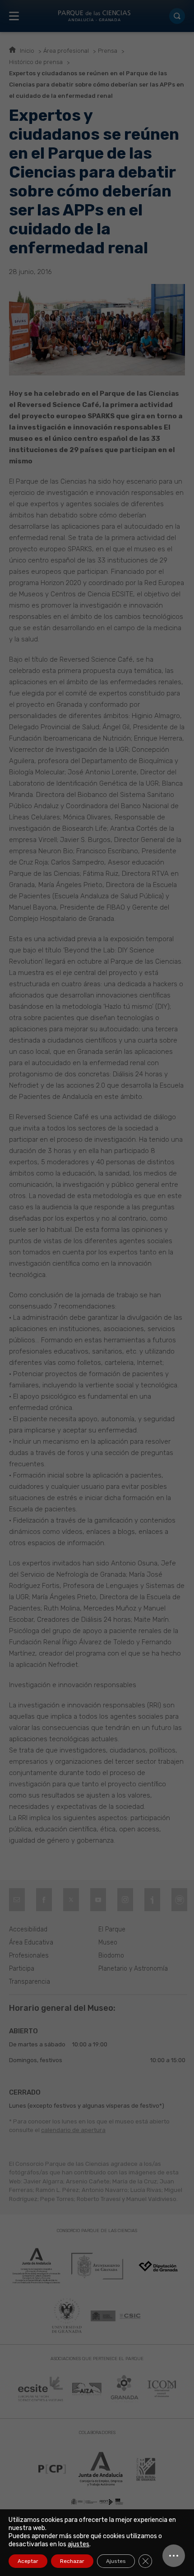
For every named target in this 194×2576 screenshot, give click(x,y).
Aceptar (28, 2561)
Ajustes (116, 2561)
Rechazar (72, 2561)
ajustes (79, 2544)
